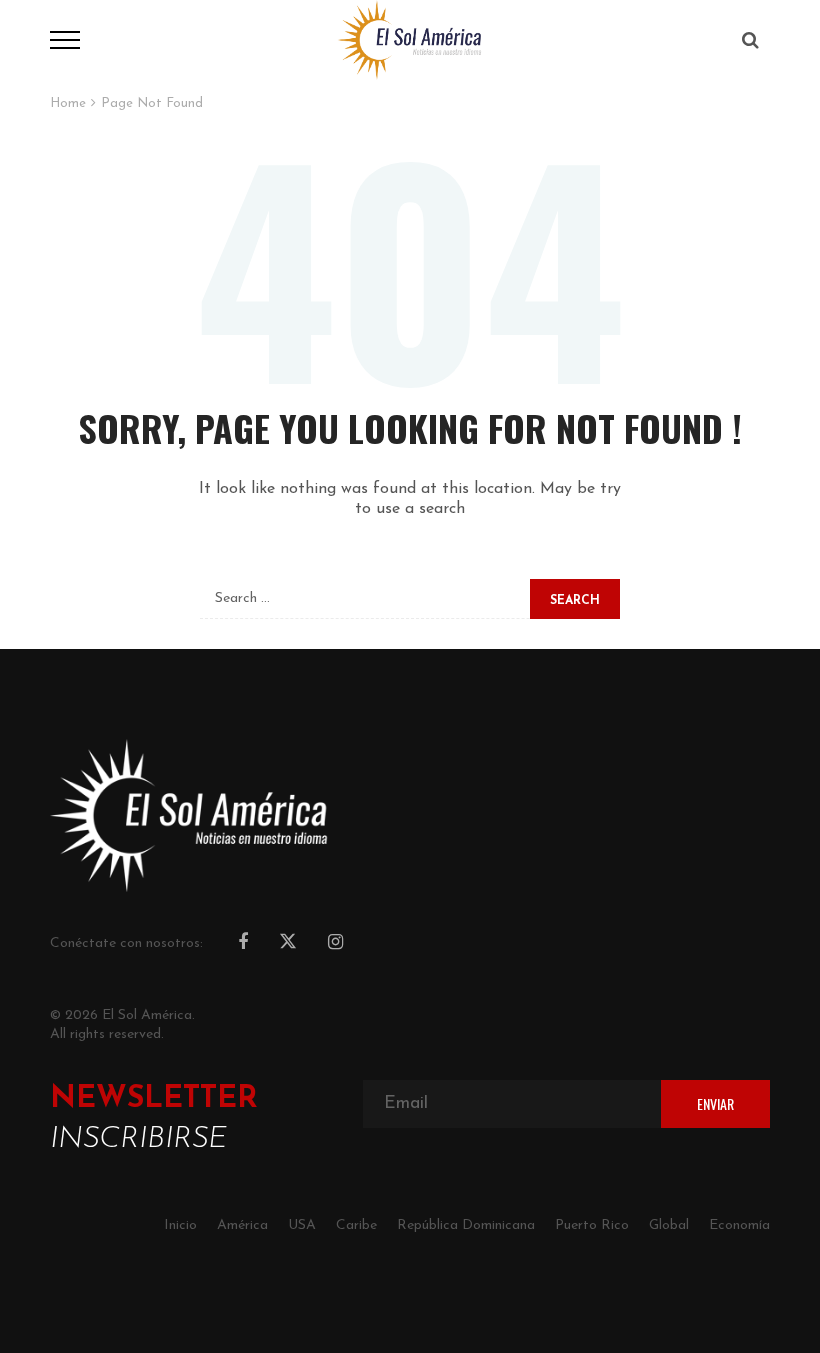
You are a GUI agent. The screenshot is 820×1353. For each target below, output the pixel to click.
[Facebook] (243, 944)
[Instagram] (335, 944)
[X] (288, 944)
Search (575, 601)
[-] (410, 39)
